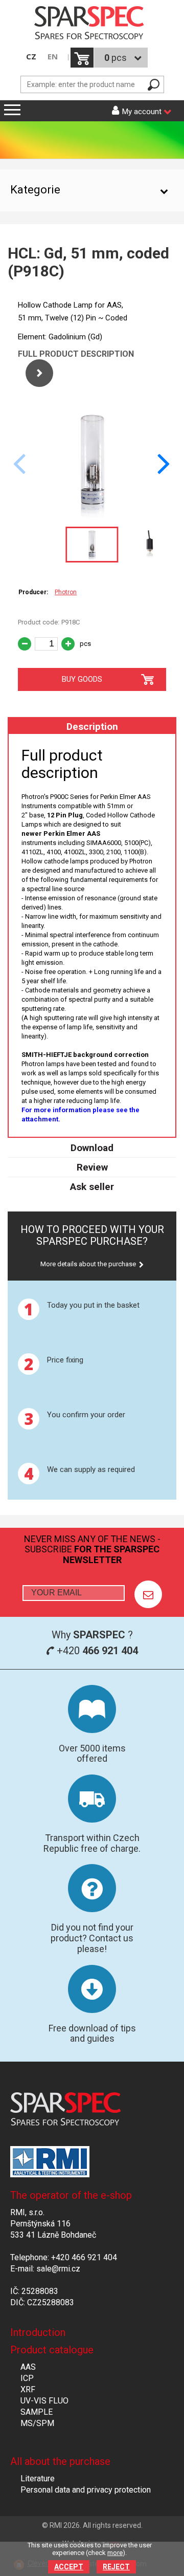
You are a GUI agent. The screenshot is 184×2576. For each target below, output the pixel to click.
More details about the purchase (88, 1264)
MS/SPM (37, 2423)
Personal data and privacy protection (86, 2490)
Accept (69, 2567)
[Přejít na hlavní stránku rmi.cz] (92, 24)
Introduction (38, 2332)
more (115, 2553)
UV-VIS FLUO (44, 2401)
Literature (38, 2478)
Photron (66, 592)
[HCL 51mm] (92, 516)
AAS (28, 2367)
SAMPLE (37, 2412)
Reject (116, 2567)
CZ (31, 57)
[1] (148, 1594)
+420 (96, 1651)
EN (53, 57)
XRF (28, 2389)
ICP (27, 2378)
